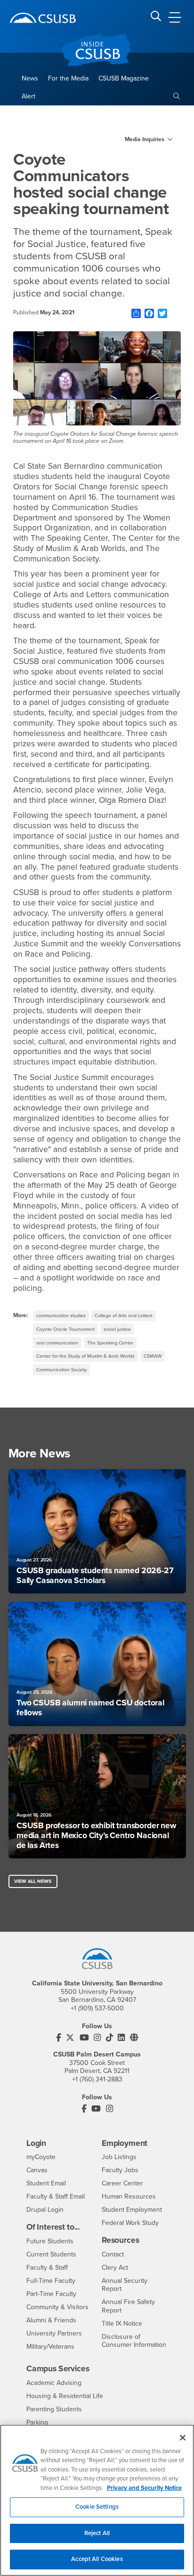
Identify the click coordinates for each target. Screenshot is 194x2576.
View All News (33, 1881)
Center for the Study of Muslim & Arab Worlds (85, 1356)
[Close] (183, 2438)
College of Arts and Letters (124, 1316)
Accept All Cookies (97, 2559)
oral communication (57, 1343)
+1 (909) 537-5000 (97, 2008)
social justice (117, 1329)
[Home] (43, 18)
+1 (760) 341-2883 (97, 2079)
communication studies (61, 1316)
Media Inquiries (145, 139)
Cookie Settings (97, 2507)
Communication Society (61, 1370)
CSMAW (153, 1356)
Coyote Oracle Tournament (65, 1329)
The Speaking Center (110, 1343)
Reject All (97, 2533)
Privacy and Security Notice (144, 2488)
